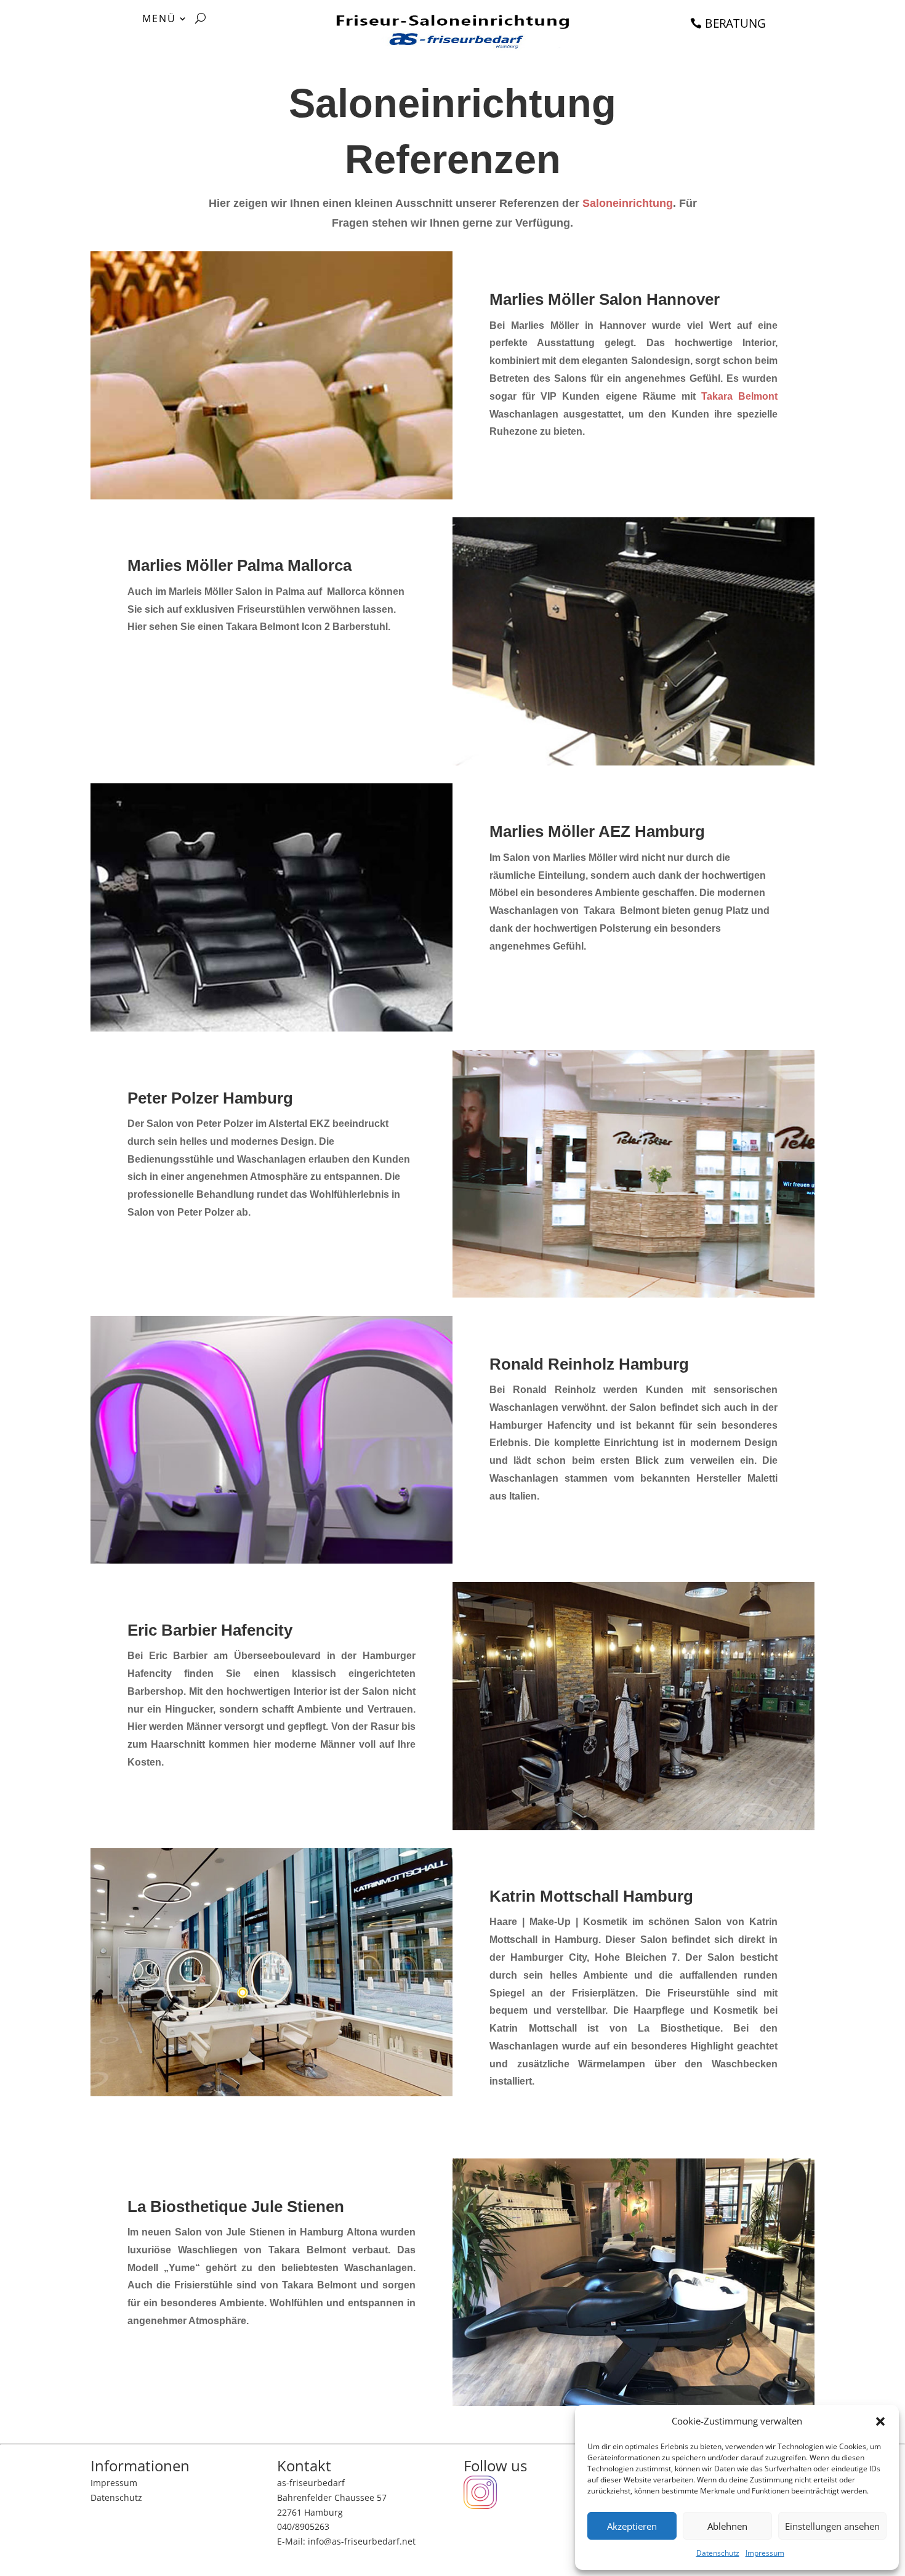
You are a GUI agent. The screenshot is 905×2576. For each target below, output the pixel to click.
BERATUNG (735, 23)
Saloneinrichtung (628, 203)
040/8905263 (303, 2526)
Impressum (765, 2553)
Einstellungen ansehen (832, 2526)
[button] (880, 2421)
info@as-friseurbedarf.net (362, 2541)
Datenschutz (718, 2553)
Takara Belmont (739, 396)
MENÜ (159, 20)
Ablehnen (727, 2526)
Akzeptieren (632, 2526)
